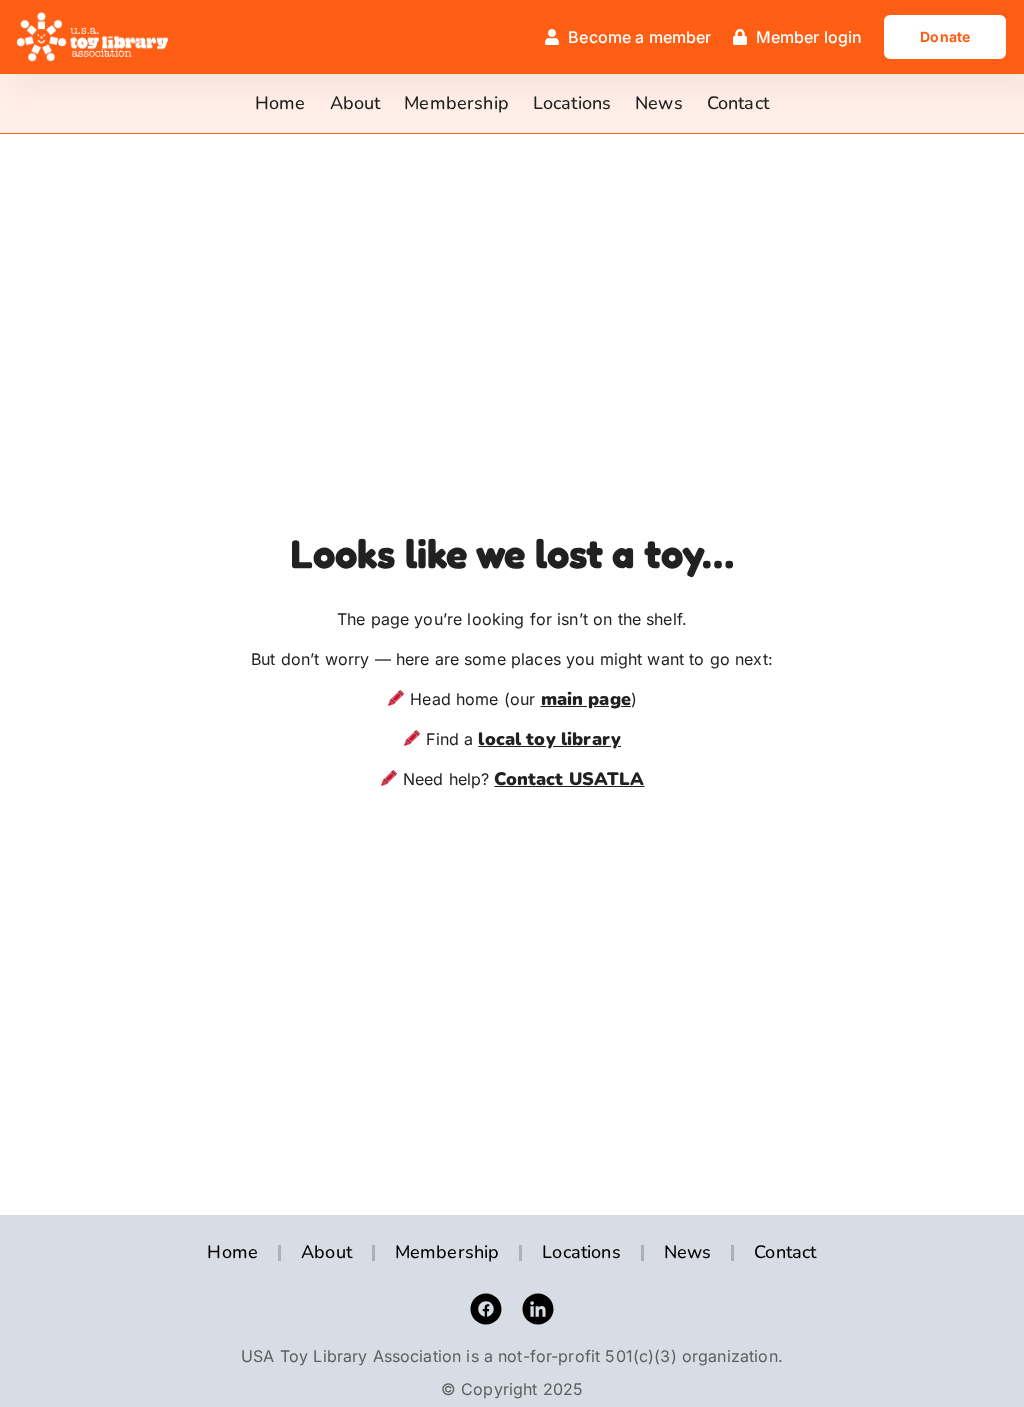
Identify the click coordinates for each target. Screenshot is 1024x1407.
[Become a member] (552, 37)
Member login (809, 37)
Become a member (639, 37)
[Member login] (740, 37)
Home (280, 103)
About (355, 103)
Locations (572, 103)
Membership (456, 103)
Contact (738, 103)
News (659, 103)
